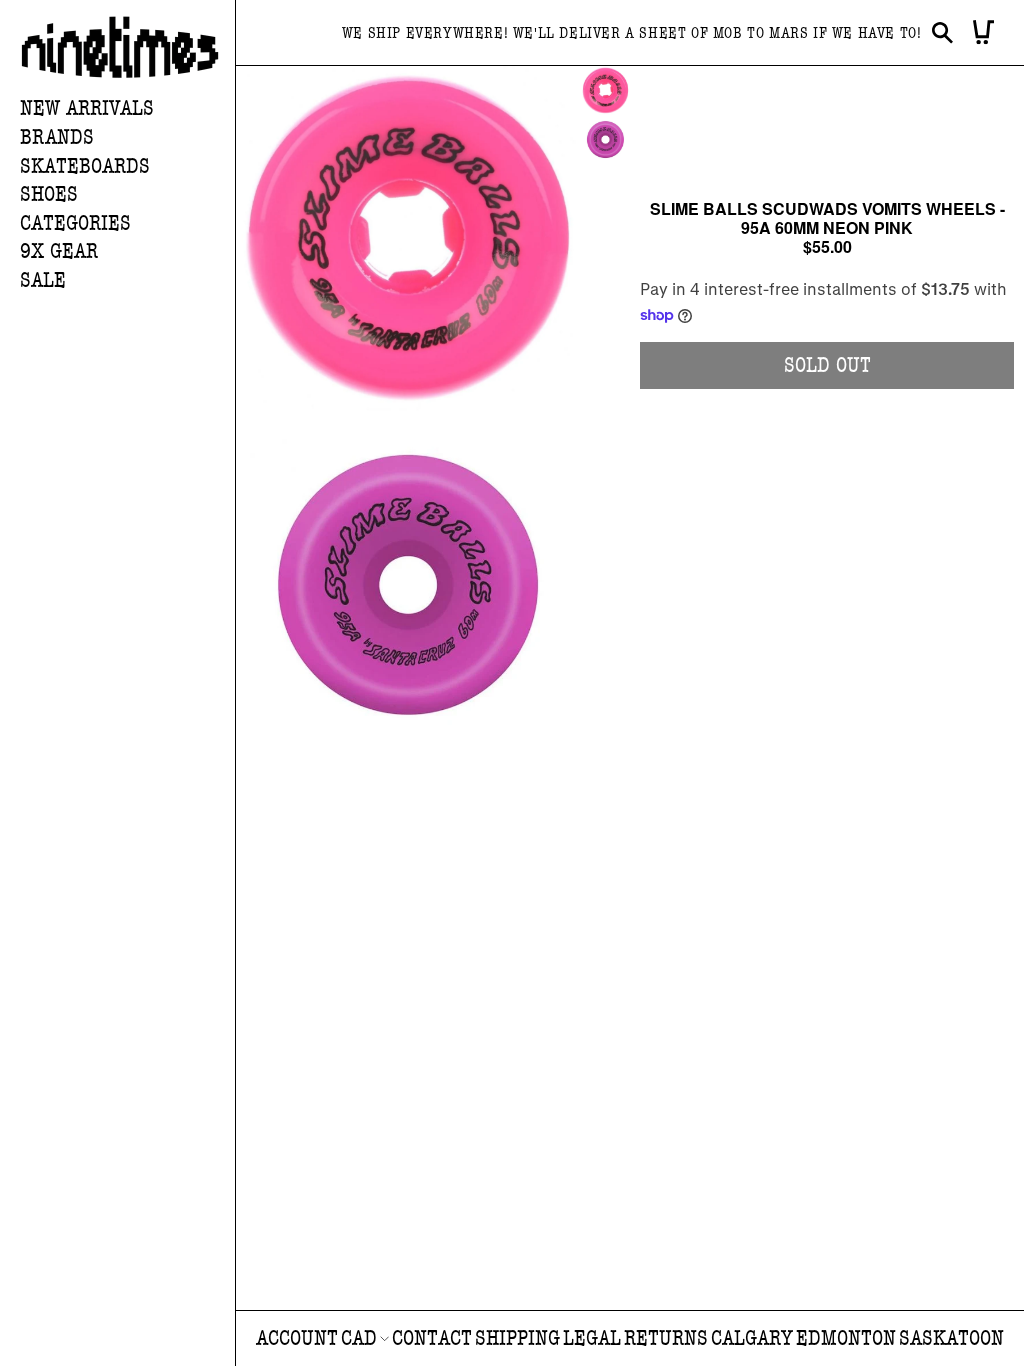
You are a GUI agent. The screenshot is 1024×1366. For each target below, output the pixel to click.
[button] (127, 138)
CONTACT (432, 1338)
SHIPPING (517, 1338)
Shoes (49, 194)
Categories (75, 223)
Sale (43, 280)
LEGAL (592, 1338)
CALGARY (752, 1338)
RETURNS (666, 1338)
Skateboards (85, 166)
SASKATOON (951, 1338)
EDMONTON (846, 1338)
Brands (57, 137)
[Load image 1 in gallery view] (605, 90)
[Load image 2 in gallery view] (605, 139)
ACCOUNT (297, 1338)
